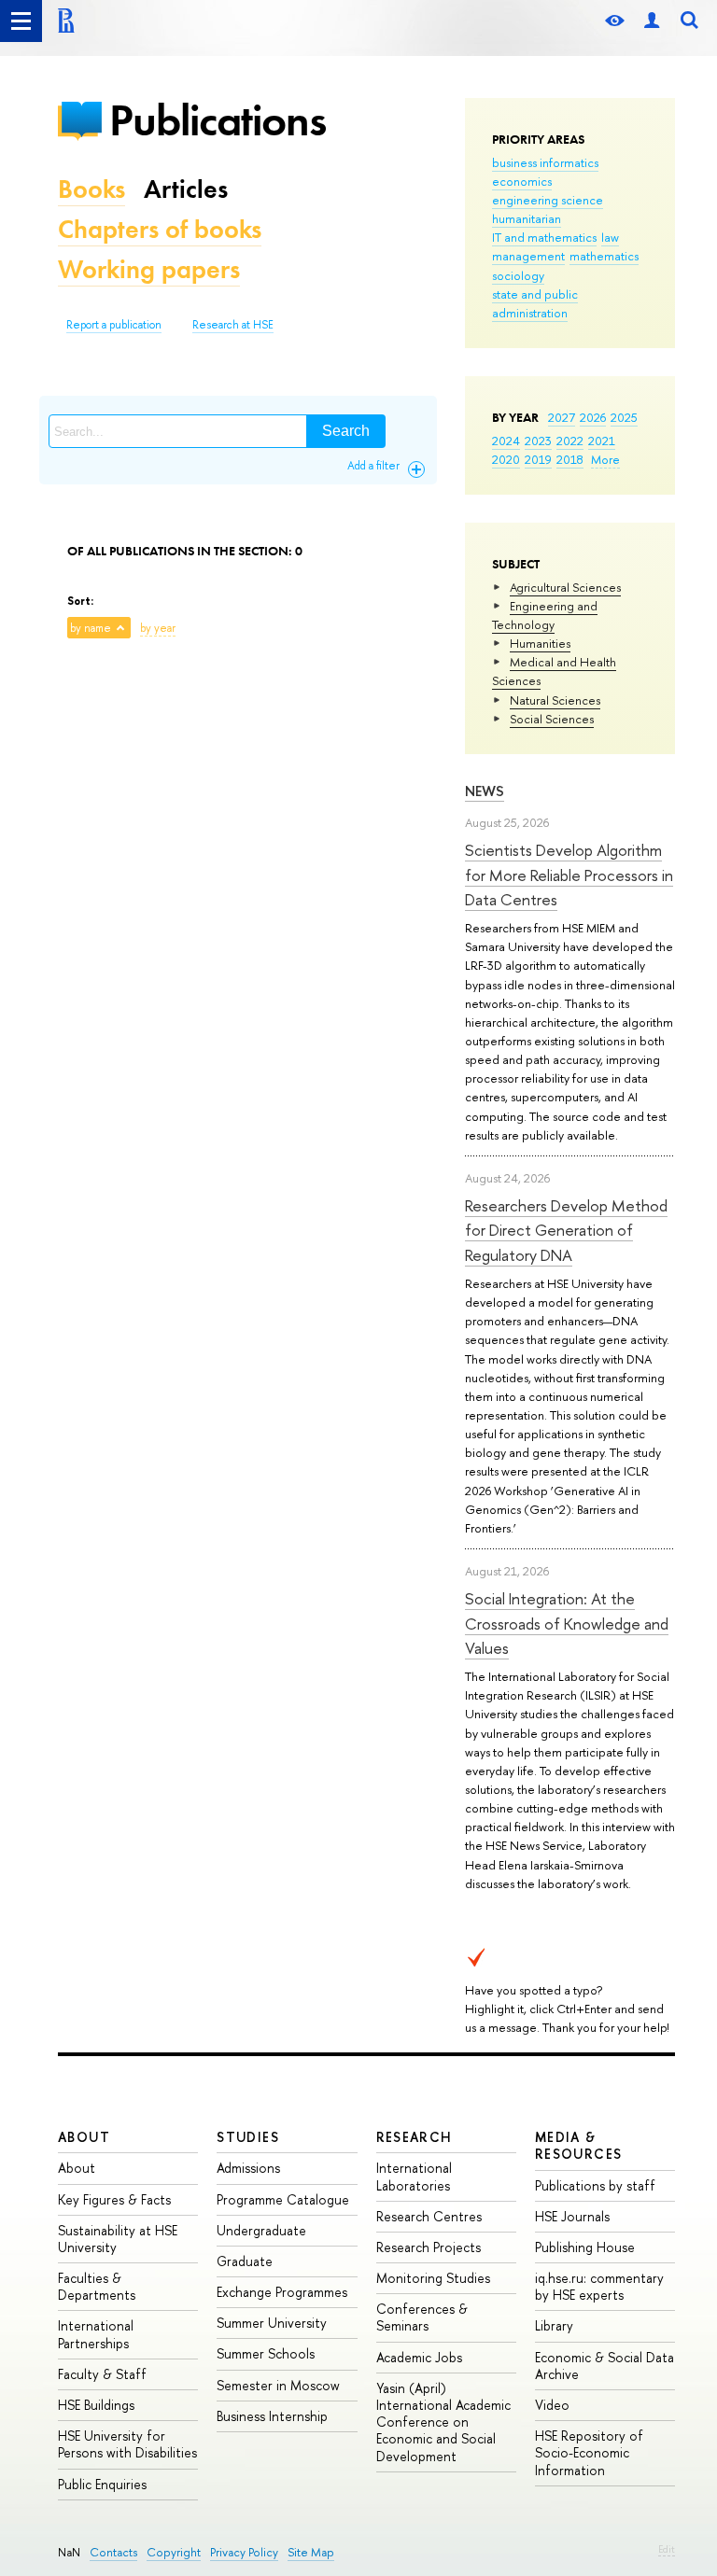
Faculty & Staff (102, 2374)
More (605, 459)
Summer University (272, 2323)
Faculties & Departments (97, 2286)
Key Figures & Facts (114, 2199)
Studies (248, 2137)
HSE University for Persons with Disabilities (127, 2444)
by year (158, 628)
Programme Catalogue (283, 2199)
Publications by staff (595, 2185)
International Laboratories (414, 2176)
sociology (518, 275)
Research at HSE (233, 325)
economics (522, 181)
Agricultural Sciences (565, 587)
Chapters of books (160, 229)
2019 (538, 459)
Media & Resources (579, 2145)
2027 (562, 417)
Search (346, 431)
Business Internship (272, 2416)
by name (91, 628)
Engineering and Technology (545, 615)
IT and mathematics (544, 237)
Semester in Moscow (278, 2385)
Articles (186, 189)
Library (554, 2325)
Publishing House (585, 2247)
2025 (624, 417)
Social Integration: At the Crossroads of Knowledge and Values (567, 1623)
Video (552, 2405)
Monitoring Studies (433, 2278)
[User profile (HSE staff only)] (652, 21)
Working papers (149, 269)
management (528, 256)
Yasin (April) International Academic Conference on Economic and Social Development (443, 2422)
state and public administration (535, 303)
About (84, 2137)
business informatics (545, 162)
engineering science (548, 200)
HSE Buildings (96, 2405)
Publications (218, 120)
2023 (538, 441)
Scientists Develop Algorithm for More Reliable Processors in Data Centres (569, 875)
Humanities (540, 643)
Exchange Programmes (282, 2292)
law (610, 237)
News (485, 791)
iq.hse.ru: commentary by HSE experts (599, 2286)
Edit (667, 2549)
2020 (506, 459)
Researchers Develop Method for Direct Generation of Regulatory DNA (566, 1230)
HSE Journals (572, 2216)
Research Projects (429, 2247)
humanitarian (527, 218)
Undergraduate (261, 2230)
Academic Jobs (419, 2357)
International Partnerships (96, 2334)
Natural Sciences (555, 700)
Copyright (174, 2552)
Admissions (248, 2168)
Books (91, 189)
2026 (593, 417)
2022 (570, 441)
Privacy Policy (244, 2552)
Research (415, 2137)
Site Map (311, 2552)
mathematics (604, 256)
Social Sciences (552, 719)
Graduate (245, 2261)
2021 (602, 441)
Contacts (113, 2552)
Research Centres (429, 2216)
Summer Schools (266, 2353)
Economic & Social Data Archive (605, 2366)
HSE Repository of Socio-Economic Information (589, 2452)
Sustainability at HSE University (118, 2239)
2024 (506, 441)
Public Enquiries (102, 2484)
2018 (570, 459)
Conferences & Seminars (422, 2317)
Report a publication (114, 325)
